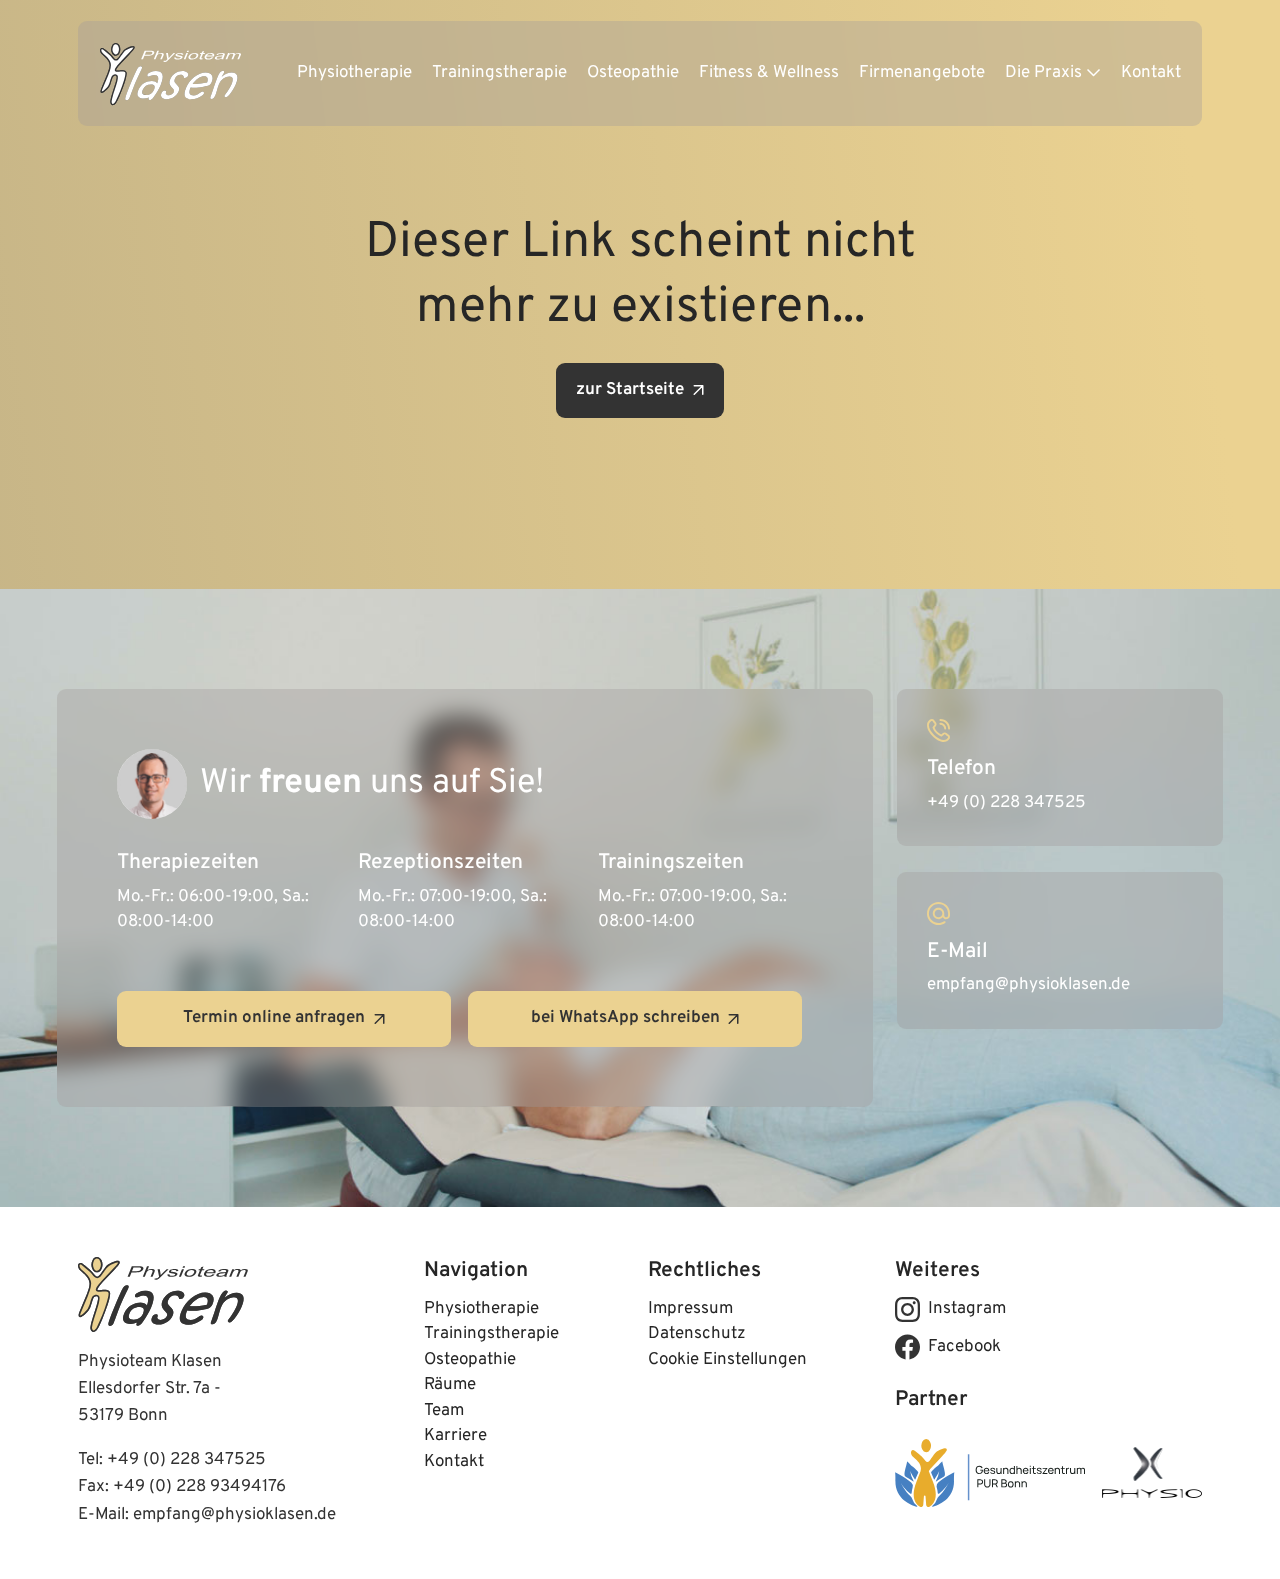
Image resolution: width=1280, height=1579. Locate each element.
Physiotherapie (354, 73)
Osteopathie (633, 73)
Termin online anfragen (274, 1018)
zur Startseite (630, 390)
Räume (450, 1385)
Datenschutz (697, 1334)
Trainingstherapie (499, 73)
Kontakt (1151, 73)
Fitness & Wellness (769, 73)
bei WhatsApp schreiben (625, 1018)
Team (444, 1411)
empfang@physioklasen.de (234, 1515)
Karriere (455, 1436)
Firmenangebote (922, 73)
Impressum (690, 1309)
